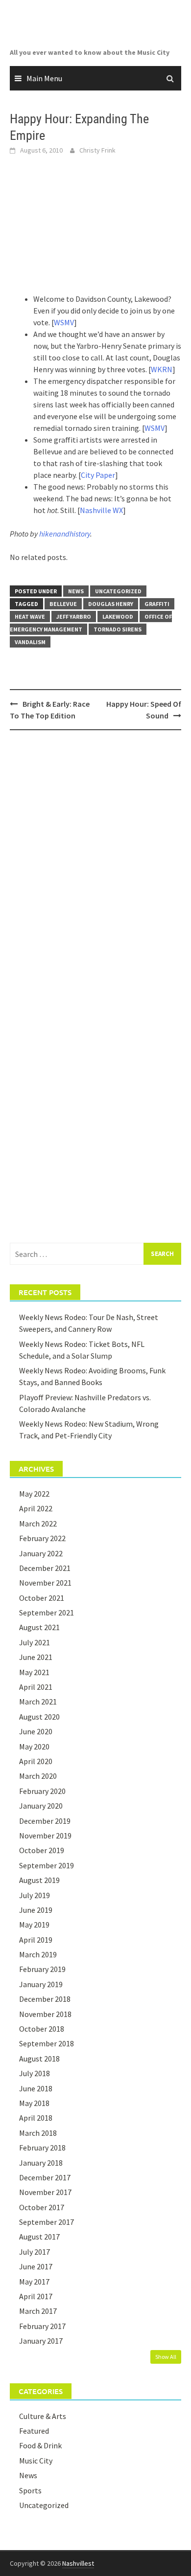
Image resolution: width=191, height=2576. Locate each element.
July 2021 (35, 1642)
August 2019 (39, 1880)
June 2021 (36, 1657)
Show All (166, 2357)
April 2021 (36, 1687)
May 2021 (34, 1672)
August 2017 (39, 2237)
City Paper (98, 475)
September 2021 (47, 1613)
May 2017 (34, 2282)
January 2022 (41, 1553)
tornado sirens (118, 629)
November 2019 (45, 1836)
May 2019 (34, 1925)
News (76, 591)
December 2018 (45, 1999)
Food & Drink (40, 2445)
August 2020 (39, 1717)
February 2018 (42, 2148)
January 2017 (41, 2341)
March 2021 (38, 1702)
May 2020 (34, 1747)
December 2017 (45, 2177)
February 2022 (42, 1538)
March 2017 (38, 2311)
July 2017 (35, 2252)
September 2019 (47, 1865)
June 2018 (36, 2088)
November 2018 (45, 2014)
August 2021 (39, 1627)
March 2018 (38, 2133)
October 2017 (42, 2207)
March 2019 (38, 1954)
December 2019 (45, 1821)
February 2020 (42, 1791)
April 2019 (36, 1940)
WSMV (64, 322)
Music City (36, 2461)
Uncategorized (118, 591)
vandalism (30, 642)
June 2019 (36, 1910)
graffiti (157, 604)
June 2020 (36, 1731)
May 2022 (34, 1494)
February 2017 (42, 2326)
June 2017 (36, 2266)
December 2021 (45, 1568)
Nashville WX (101, 510)
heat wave (30, 616)
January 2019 (41, 1984)
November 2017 (45, 2192)
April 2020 (36, 1761)
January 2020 (41, 1806)
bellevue (63, 604)
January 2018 (41, 2163)
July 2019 (35, 1895)
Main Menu (44, 78)
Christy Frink (97, 150)
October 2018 (42, 2029)
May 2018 (34, 2103)
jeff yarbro (74, 616)
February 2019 (42, 1969)
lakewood (118, 616)
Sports (30, 2490)
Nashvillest (78, 2563)
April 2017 (36, 2296)
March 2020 (38, 1776)
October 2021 (42, 1598)
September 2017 (47, 2222)
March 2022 (38, 1523)
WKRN (162, 369)
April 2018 (36, 2118)
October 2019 (42, 1850)
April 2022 (36, 1508)
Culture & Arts (43, 2416)
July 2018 (35, 2073)
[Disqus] (95, 864)
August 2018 (39, 2059)
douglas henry (111, 604)
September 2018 (47, 2043)
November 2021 (45, 1583)
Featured (34, 2431)
